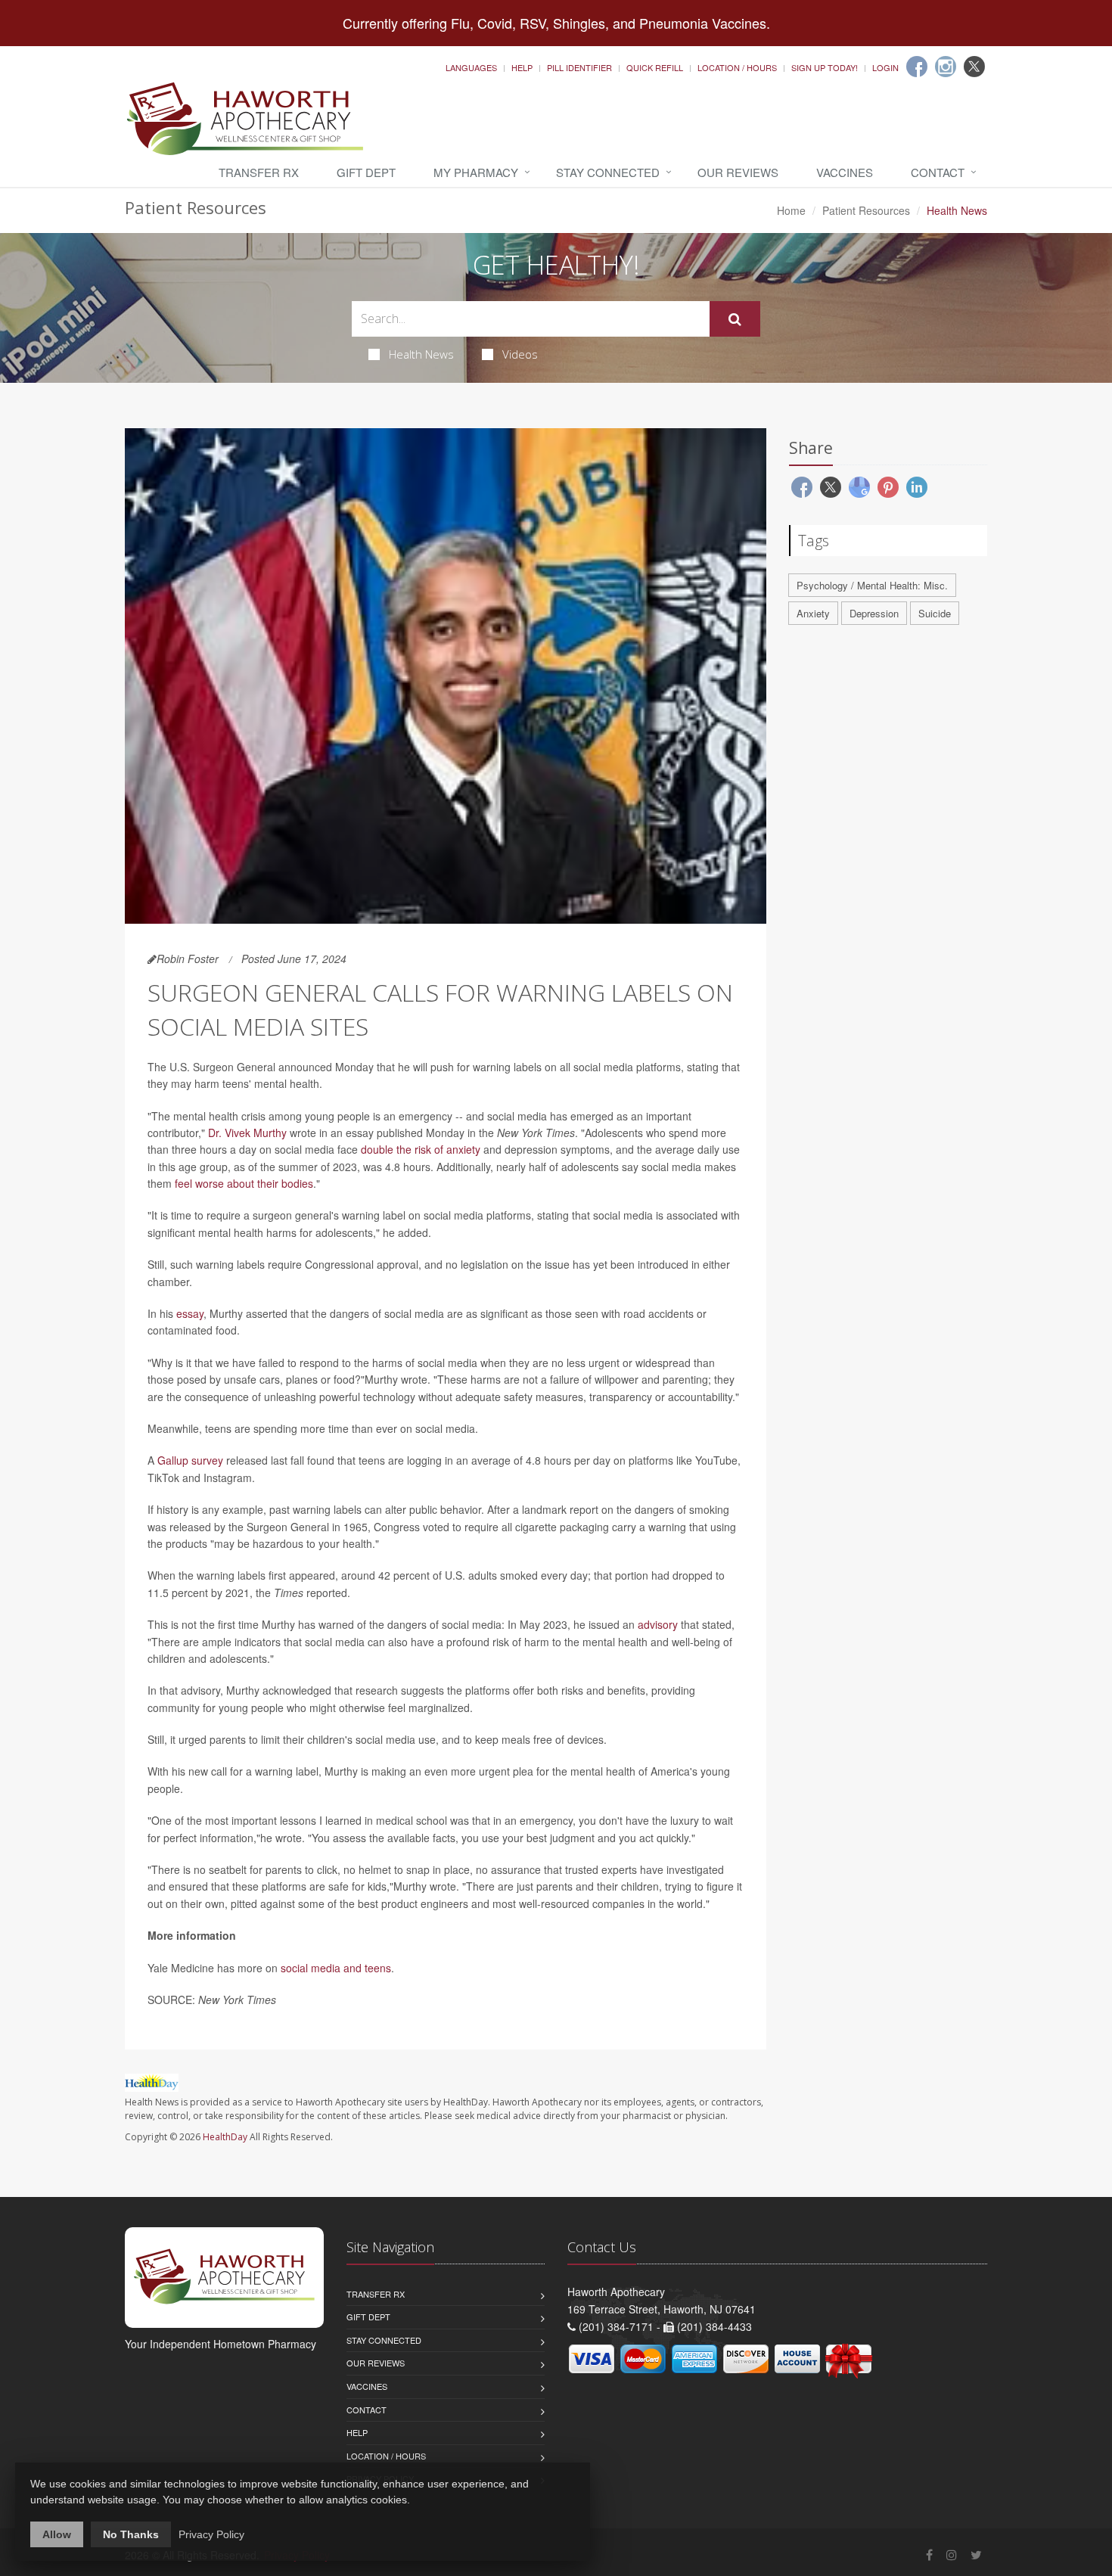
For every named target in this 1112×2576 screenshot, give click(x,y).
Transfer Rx (259, 172)
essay (190, 1313)
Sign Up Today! (825, 67)
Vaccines (845, 172)
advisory (658, 1624)
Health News (421, 354)
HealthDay (225, 2137)
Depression (874, 613)
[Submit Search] (735, 319)
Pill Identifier (579, 67)
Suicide (935, 613)
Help (522, 67)
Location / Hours (737, 67)
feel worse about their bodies (244, 1183)
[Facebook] (917, 67)
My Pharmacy (476, 172)
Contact (938, 172)
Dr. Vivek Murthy (247, 1133)
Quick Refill (655, 67)
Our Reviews (738, 172)
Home (791, 210)
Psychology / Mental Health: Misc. (872, 585)
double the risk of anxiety (421, 1149)
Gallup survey (190, 1460)
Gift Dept (366, 172)
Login (885, 67)
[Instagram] (946, 67)
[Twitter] (974, 67)
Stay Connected (608, 172)
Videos (520, 354)
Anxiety (813, 613)
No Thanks (131, 2534)
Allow (57, 2534)
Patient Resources (866, 210)
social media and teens (336, 1968)
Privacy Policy (211, 2534)
